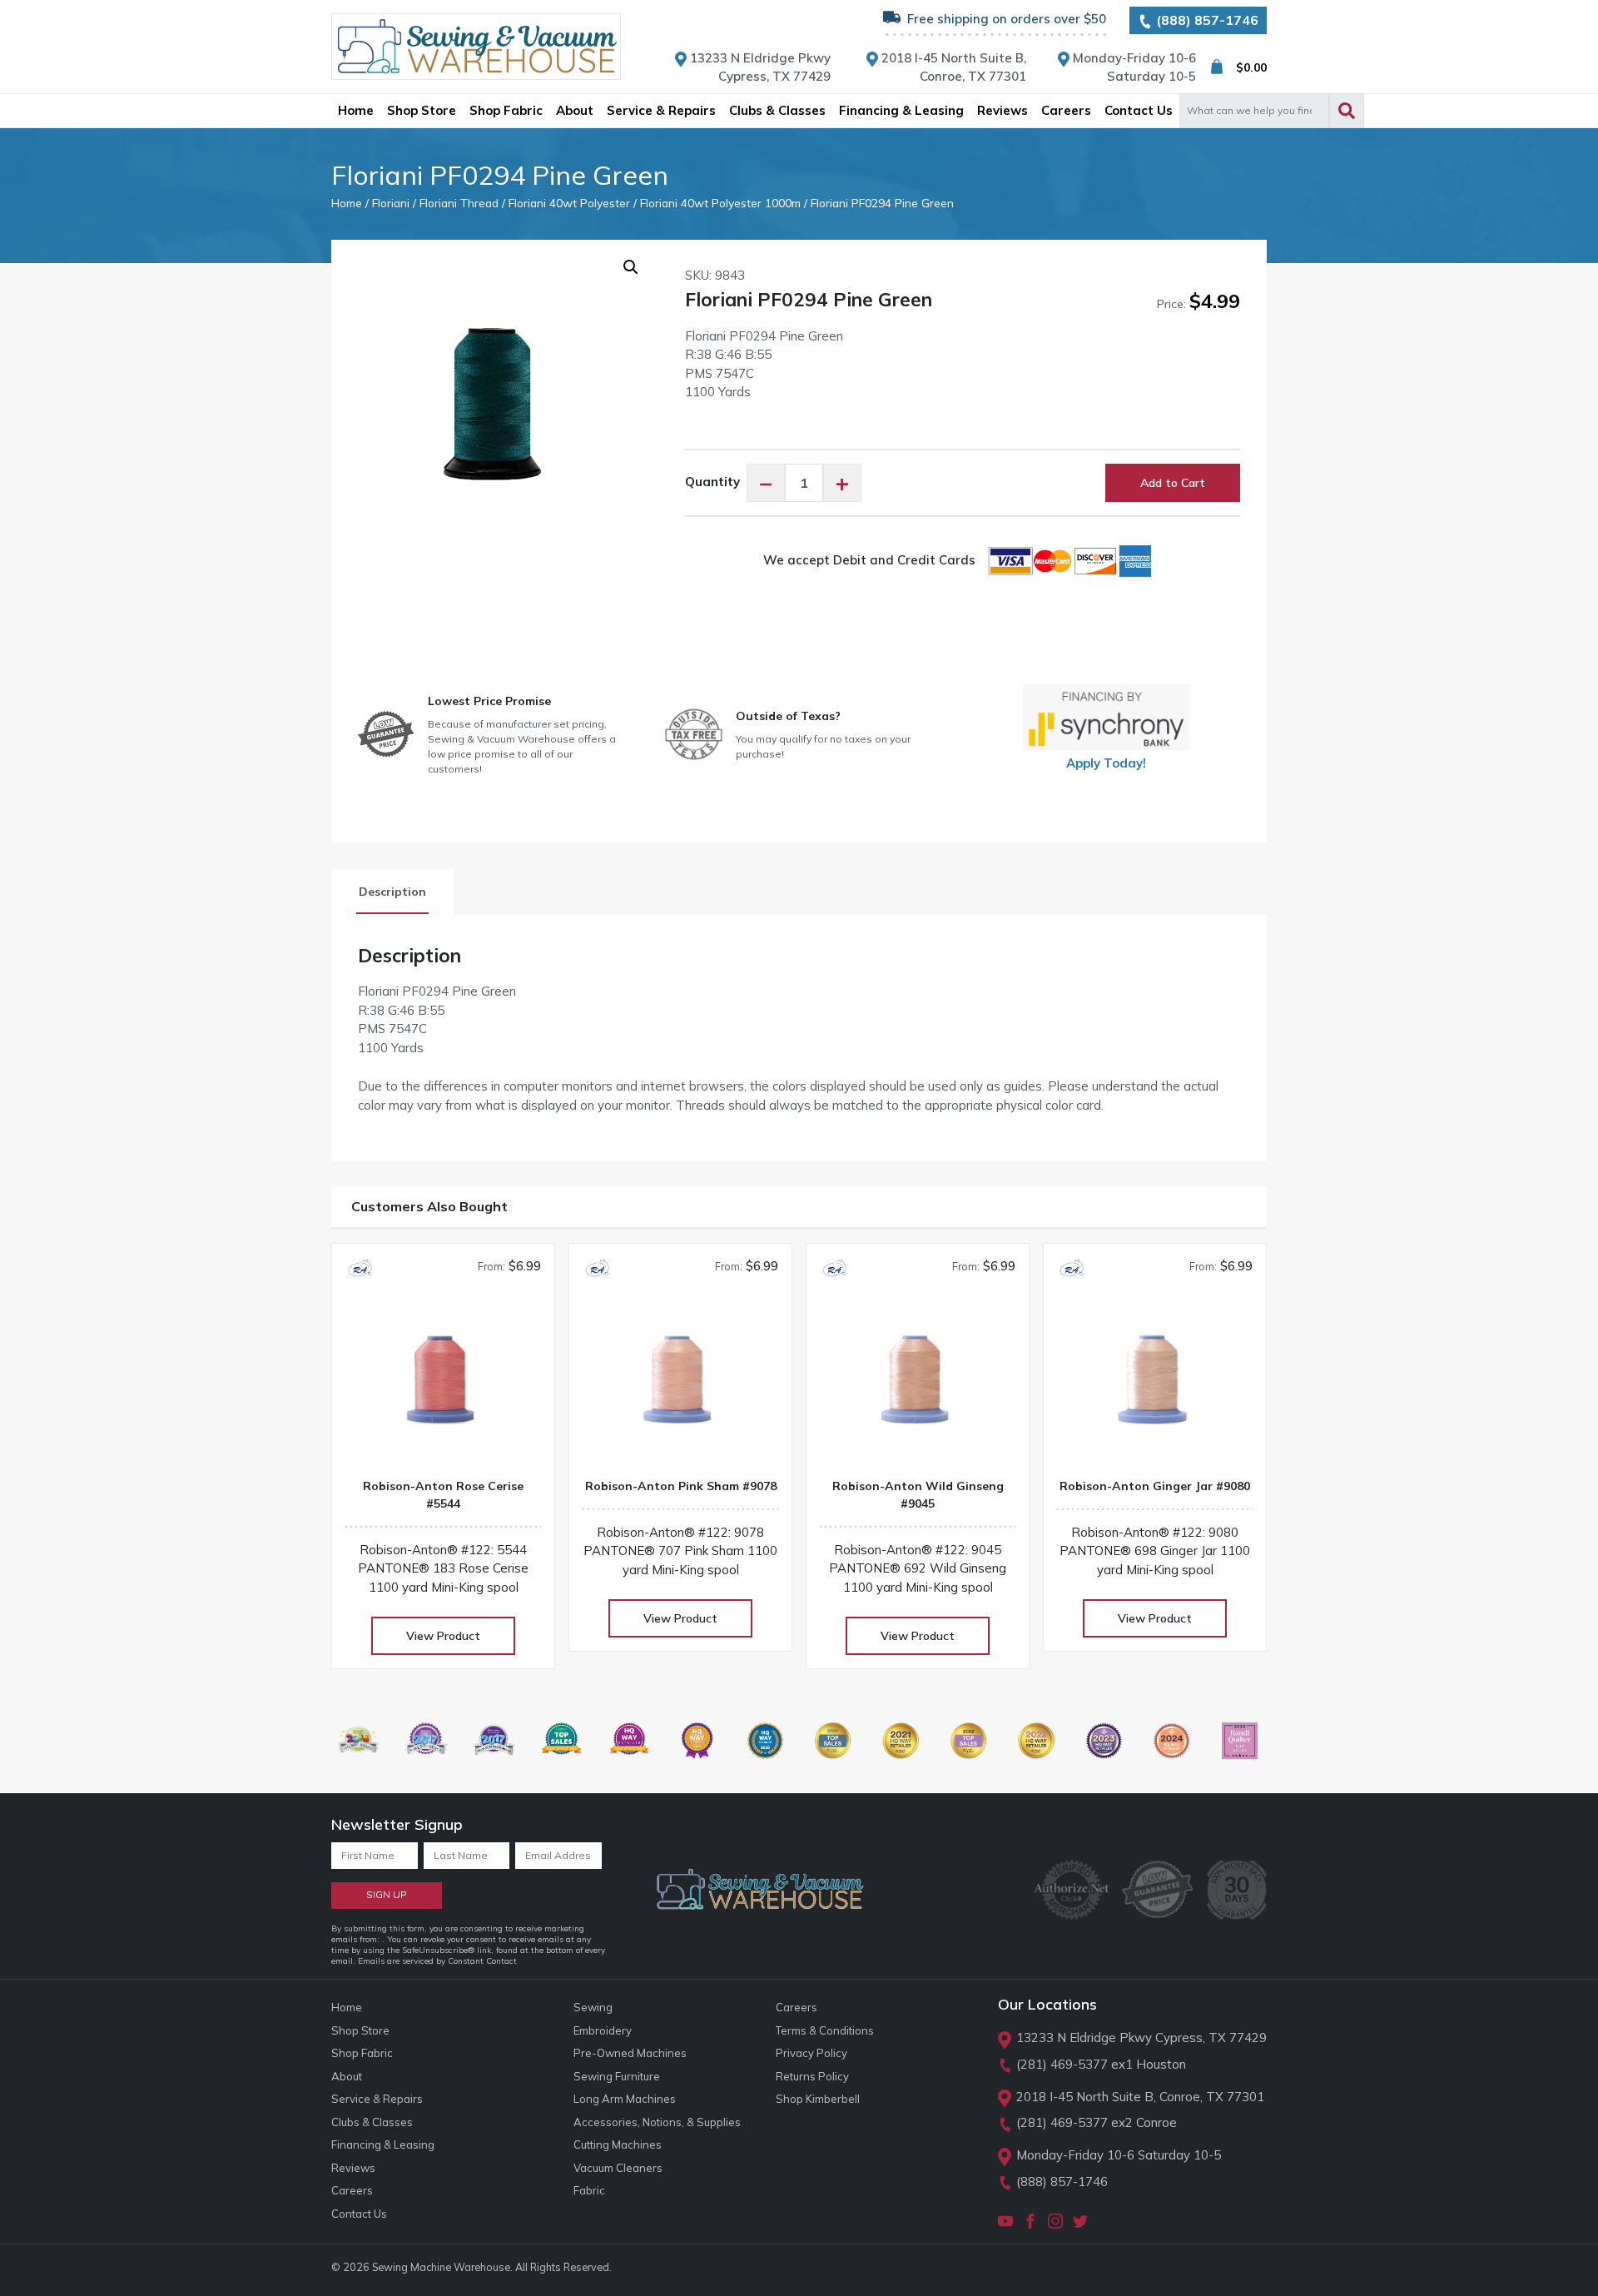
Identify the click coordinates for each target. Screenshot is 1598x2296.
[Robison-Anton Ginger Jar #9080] (1155, 1386)
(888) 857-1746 (1206, 20)
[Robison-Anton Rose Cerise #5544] (443, 1386)
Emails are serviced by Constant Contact (437, 1961)
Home (347, 203)
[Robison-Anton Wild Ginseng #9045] (918, 1386)
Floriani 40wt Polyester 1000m (720, 203)
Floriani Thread (459, 203)
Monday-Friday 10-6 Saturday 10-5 (1119, 2155)
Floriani (391, 203)
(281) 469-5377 (1062, 2064)
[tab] (392, 892)
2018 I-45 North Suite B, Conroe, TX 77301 (1140, 2097)
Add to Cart (1173, 483)
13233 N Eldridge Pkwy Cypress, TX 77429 (1141, 2038)
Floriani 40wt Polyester (569, 203)
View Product (443, 1636)
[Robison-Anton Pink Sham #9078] (680, 1386)
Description (392, 892)
